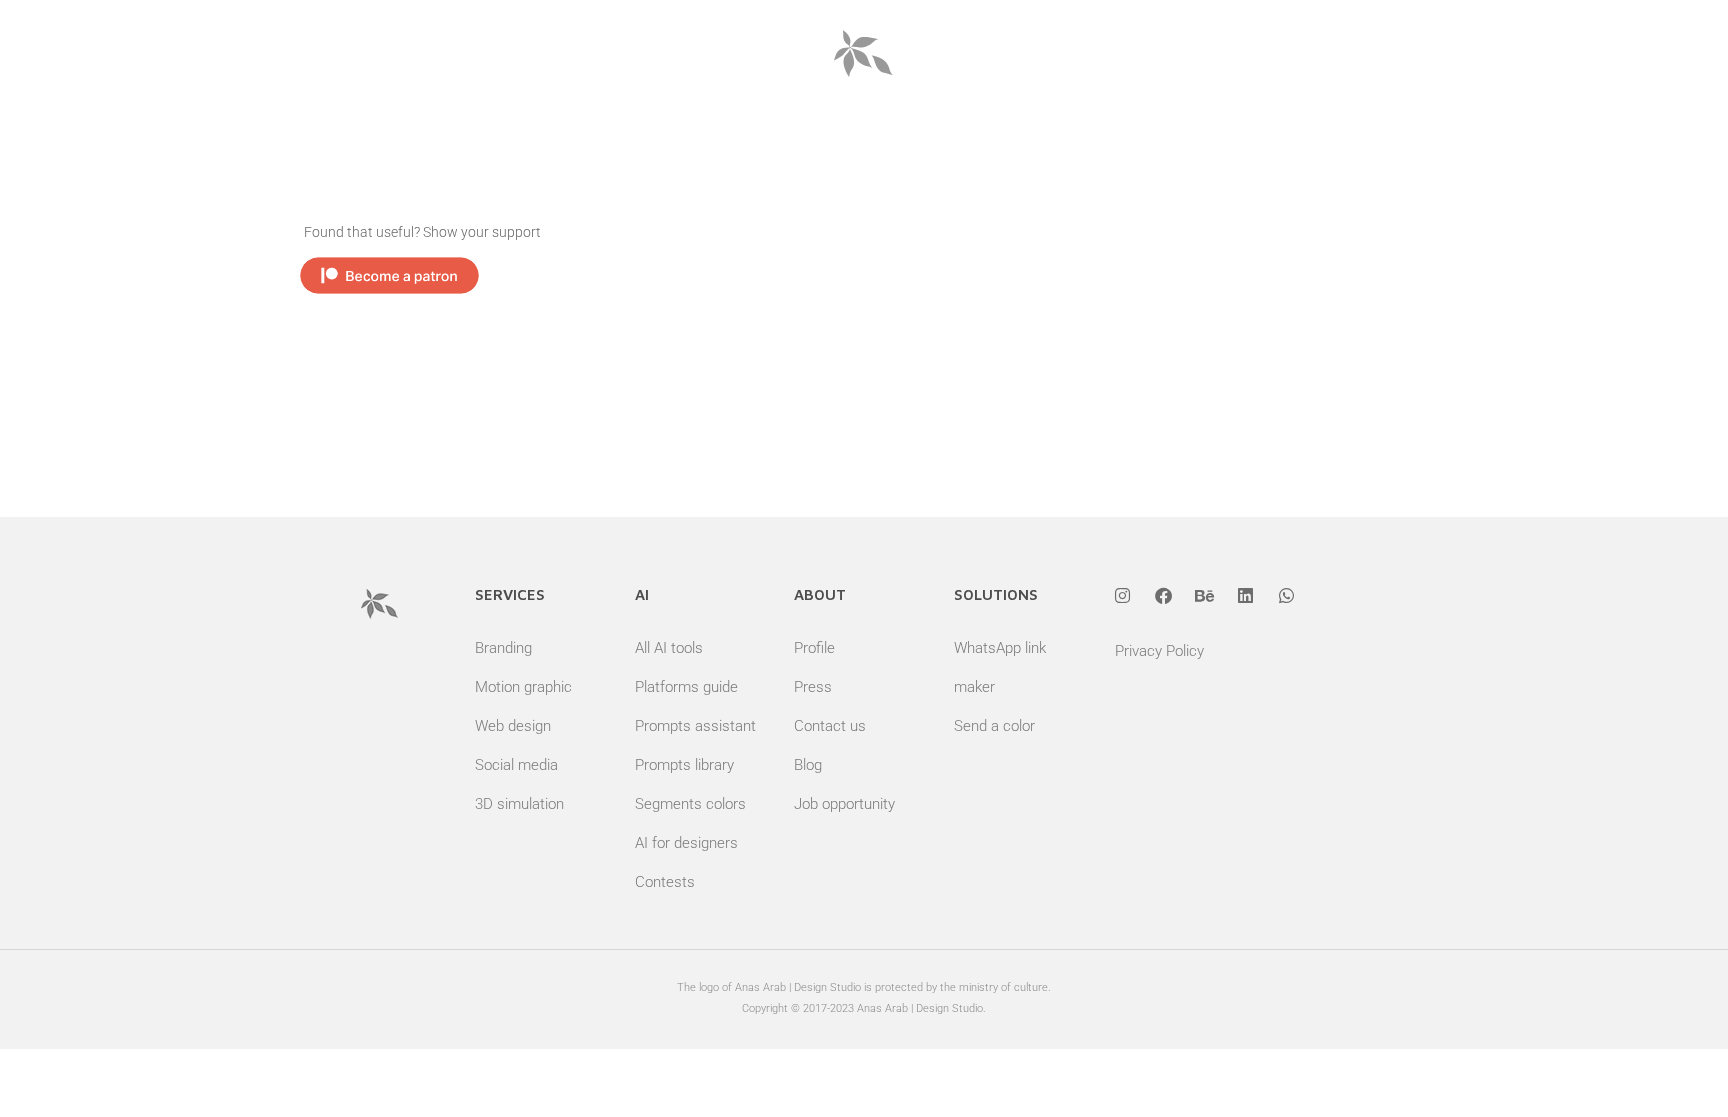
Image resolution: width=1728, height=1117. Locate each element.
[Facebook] (1164, 595)
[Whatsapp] (1287, 595)
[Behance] (1205, 595)
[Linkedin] (1246, 595)
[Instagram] (1123, 595)
